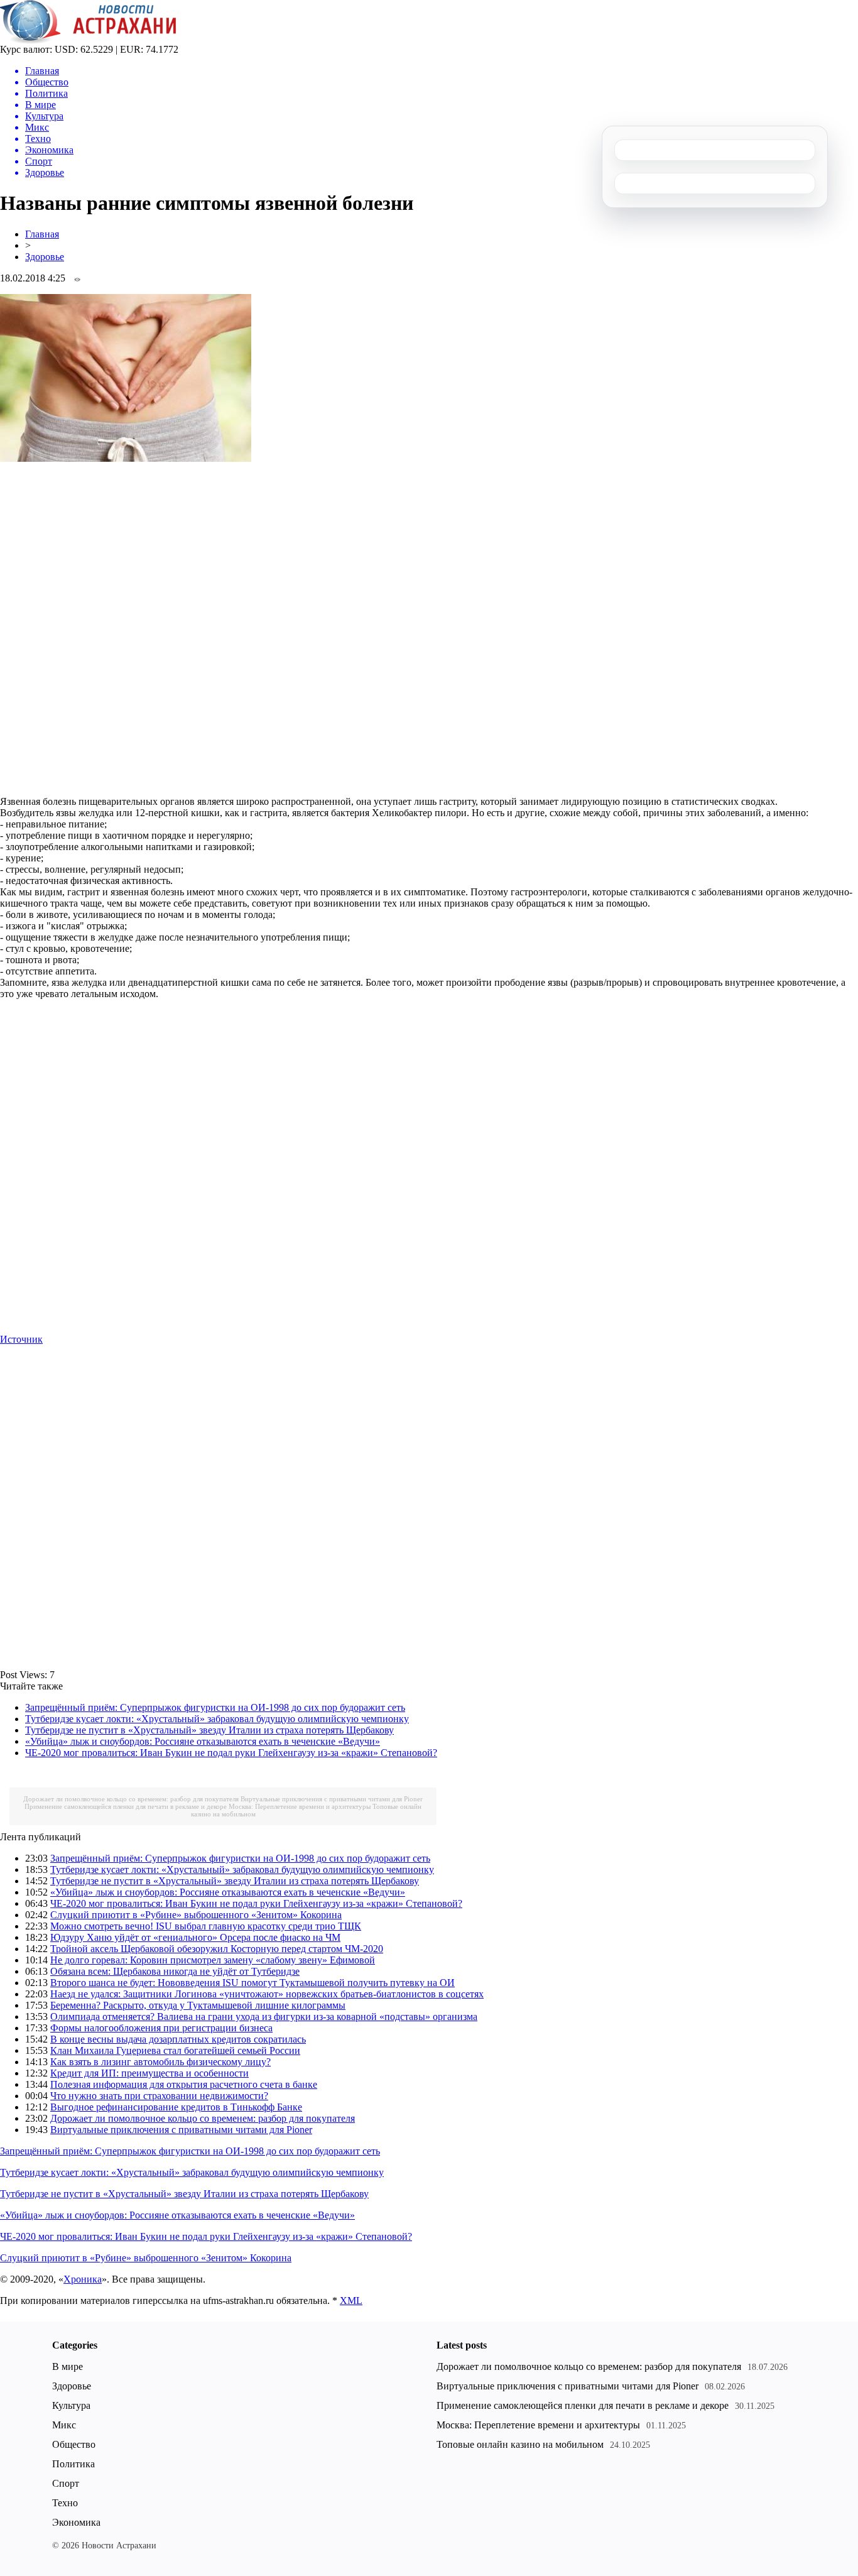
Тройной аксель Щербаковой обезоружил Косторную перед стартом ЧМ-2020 (217, 1949)
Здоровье (45, 257)
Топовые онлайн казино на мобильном (520, 2444)
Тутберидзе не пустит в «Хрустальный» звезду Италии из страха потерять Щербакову (209, 1730)
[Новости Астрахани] (88, 41)
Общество (74, 2444)
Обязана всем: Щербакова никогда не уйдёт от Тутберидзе (175, 1971)
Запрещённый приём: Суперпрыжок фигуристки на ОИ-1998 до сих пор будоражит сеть (215, 1707)
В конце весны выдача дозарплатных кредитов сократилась (178, 2039)
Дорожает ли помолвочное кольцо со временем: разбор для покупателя (131, 1799)
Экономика (76, 2522)
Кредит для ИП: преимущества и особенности (149, 2073)
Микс (64, 2425)
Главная (42, 234)
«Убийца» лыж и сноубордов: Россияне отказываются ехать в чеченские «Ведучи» (203, 1741)
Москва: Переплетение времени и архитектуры (300, 1806)
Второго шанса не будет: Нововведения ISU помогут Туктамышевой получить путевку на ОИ (253, 1983)
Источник (21, 1339)
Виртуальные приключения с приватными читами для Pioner (332, 1799)
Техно (65, 2503)
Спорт (66, 2483)
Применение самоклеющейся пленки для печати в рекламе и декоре (126, 1806)
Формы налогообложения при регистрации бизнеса (161, 2028)
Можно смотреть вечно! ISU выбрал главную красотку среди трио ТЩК (206, 1926)
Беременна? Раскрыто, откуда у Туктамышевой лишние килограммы (198, 2005)
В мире (68, 2366)
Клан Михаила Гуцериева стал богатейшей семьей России (175, 2050)
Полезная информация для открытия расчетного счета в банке (184, 2084)
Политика (73, 2464)
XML (351, 2300)
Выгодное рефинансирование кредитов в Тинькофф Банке (176, 2107)
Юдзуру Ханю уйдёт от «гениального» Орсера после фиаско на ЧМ (195, 1937)
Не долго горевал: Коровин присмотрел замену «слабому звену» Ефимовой (213, 1960)
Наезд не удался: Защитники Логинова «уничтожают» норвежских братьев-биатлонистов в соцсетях (267, 1994)
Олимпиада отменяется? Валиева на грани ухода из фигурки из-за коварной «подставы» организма (264, 2017)
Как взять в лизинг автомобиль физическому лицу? (160, 2062)
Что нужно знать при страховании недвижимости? (159, 2096)
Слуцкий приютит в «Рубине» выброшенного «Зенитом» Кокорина (196, 1915)
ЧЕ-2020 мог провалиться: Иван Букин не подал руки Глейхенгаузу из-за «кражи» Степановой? (231, 1753)
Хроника (83, 2279)
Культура (71, 2405)
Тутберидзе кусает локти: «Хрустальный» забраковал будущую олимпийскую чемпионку (217, 1719)
